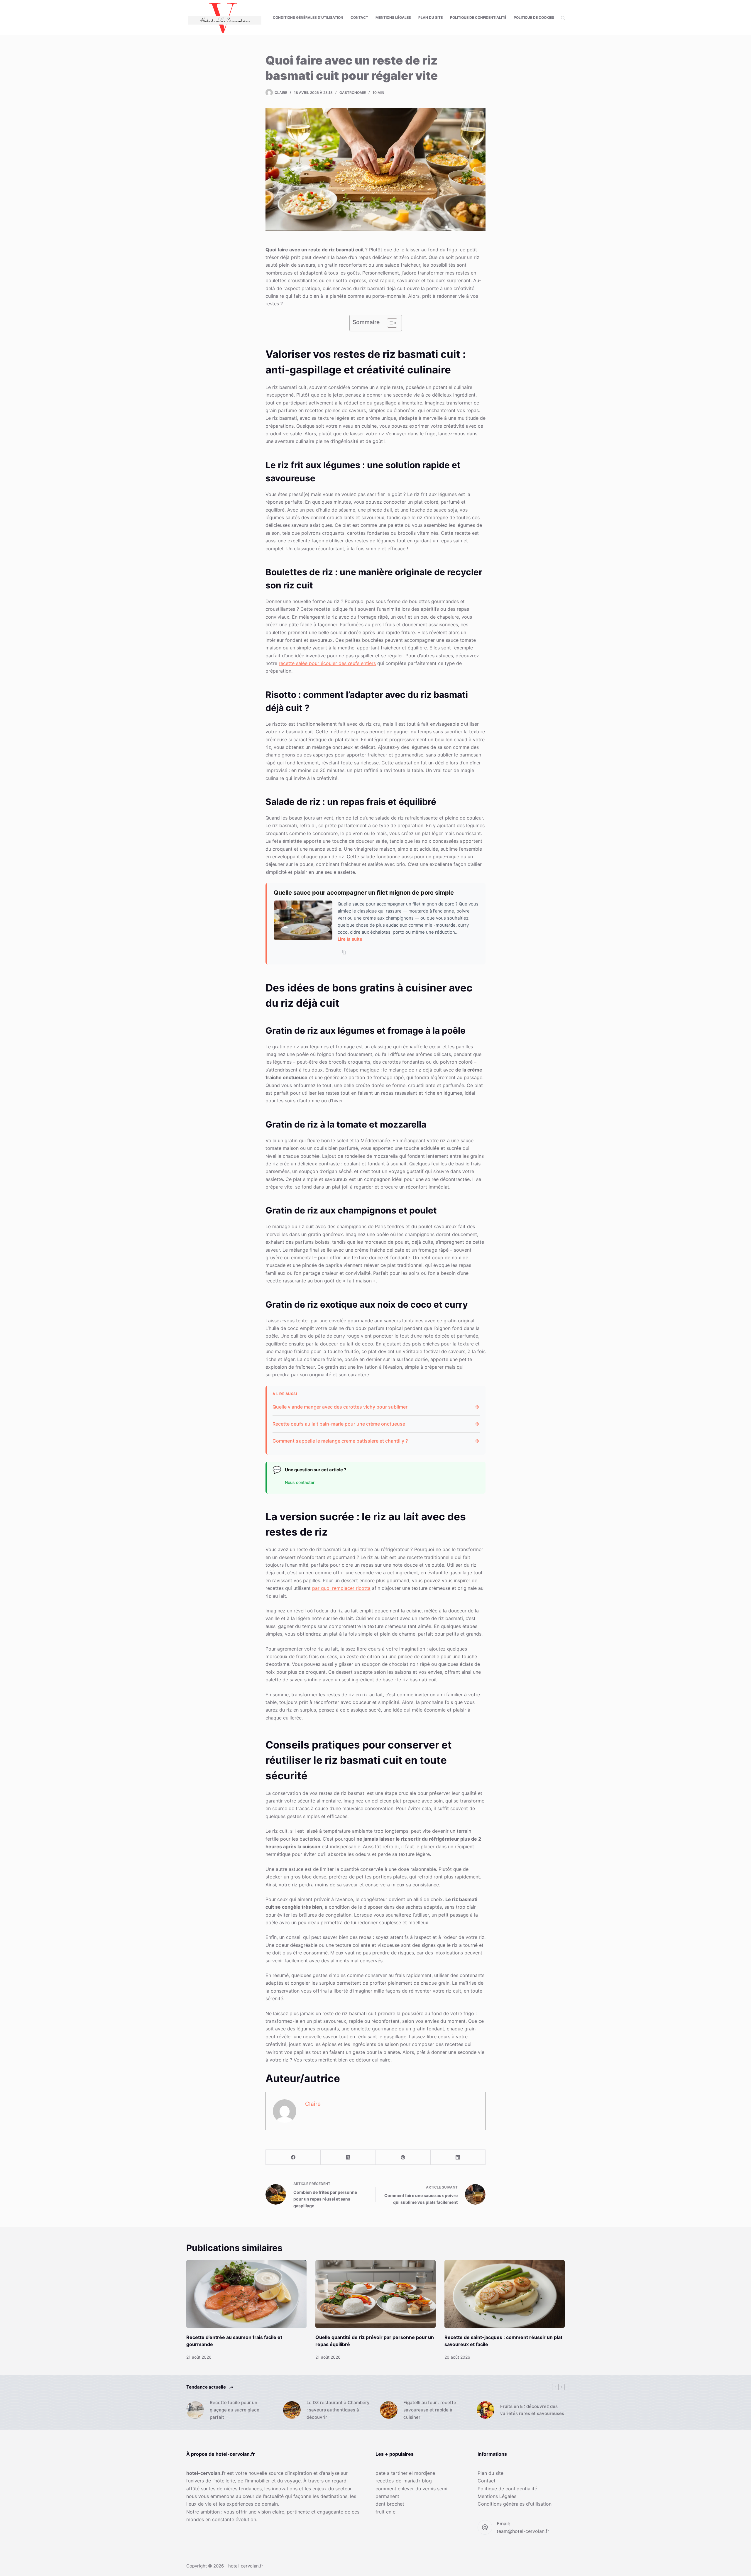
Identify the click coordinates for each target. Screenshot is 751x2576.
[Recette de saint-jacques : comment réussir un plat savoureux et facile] (505, 2294)
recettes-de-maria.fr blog (404, 2481)
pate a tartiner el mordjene (405, 2473)
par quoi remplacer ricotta (341, 1588)
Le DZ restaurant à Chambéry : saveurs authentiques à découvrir (338, 2410)
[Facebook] (293, 2157)
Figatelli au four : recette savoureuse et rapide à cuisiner (430, 2410)
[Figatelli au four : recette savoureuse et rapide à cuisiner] (389, 2410)
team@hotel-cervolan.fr (523, 2531)
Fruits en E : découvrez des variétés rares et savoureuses (532, 2410)
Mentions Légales (393, 17)
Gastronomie (353, 93)
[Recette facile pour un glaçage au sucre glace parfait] (195, 2410)
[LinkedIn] (458, 2157)
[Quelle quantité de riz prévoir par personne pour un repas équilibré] (375, 2294)
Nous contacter (300, 1482)
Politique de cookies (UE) (538, 17)
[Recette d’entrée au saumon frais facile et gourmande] (246, 2294)
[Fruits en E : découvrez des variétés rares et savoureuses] (486, 2410)
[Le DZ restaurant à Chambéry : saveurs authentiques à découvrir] (292, 2410)
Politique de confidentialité (478, 17)
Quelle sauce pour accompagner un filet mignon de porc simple (364, 893)
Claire (313, 2104)
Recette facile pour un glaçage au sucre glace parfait (235, 2410)
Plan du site (431, 17)
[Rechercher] (563, 18)
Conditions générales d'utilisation (515, 2504)
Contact (359, 17)
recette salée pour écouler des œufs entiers (327, 663)
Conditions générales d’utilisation (308, 17)
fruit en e (385, 2512)
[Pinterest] (403, 2157)
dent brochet (390, 2504)
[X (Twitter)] (348, 2157)
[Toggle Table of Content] (389, 323)
